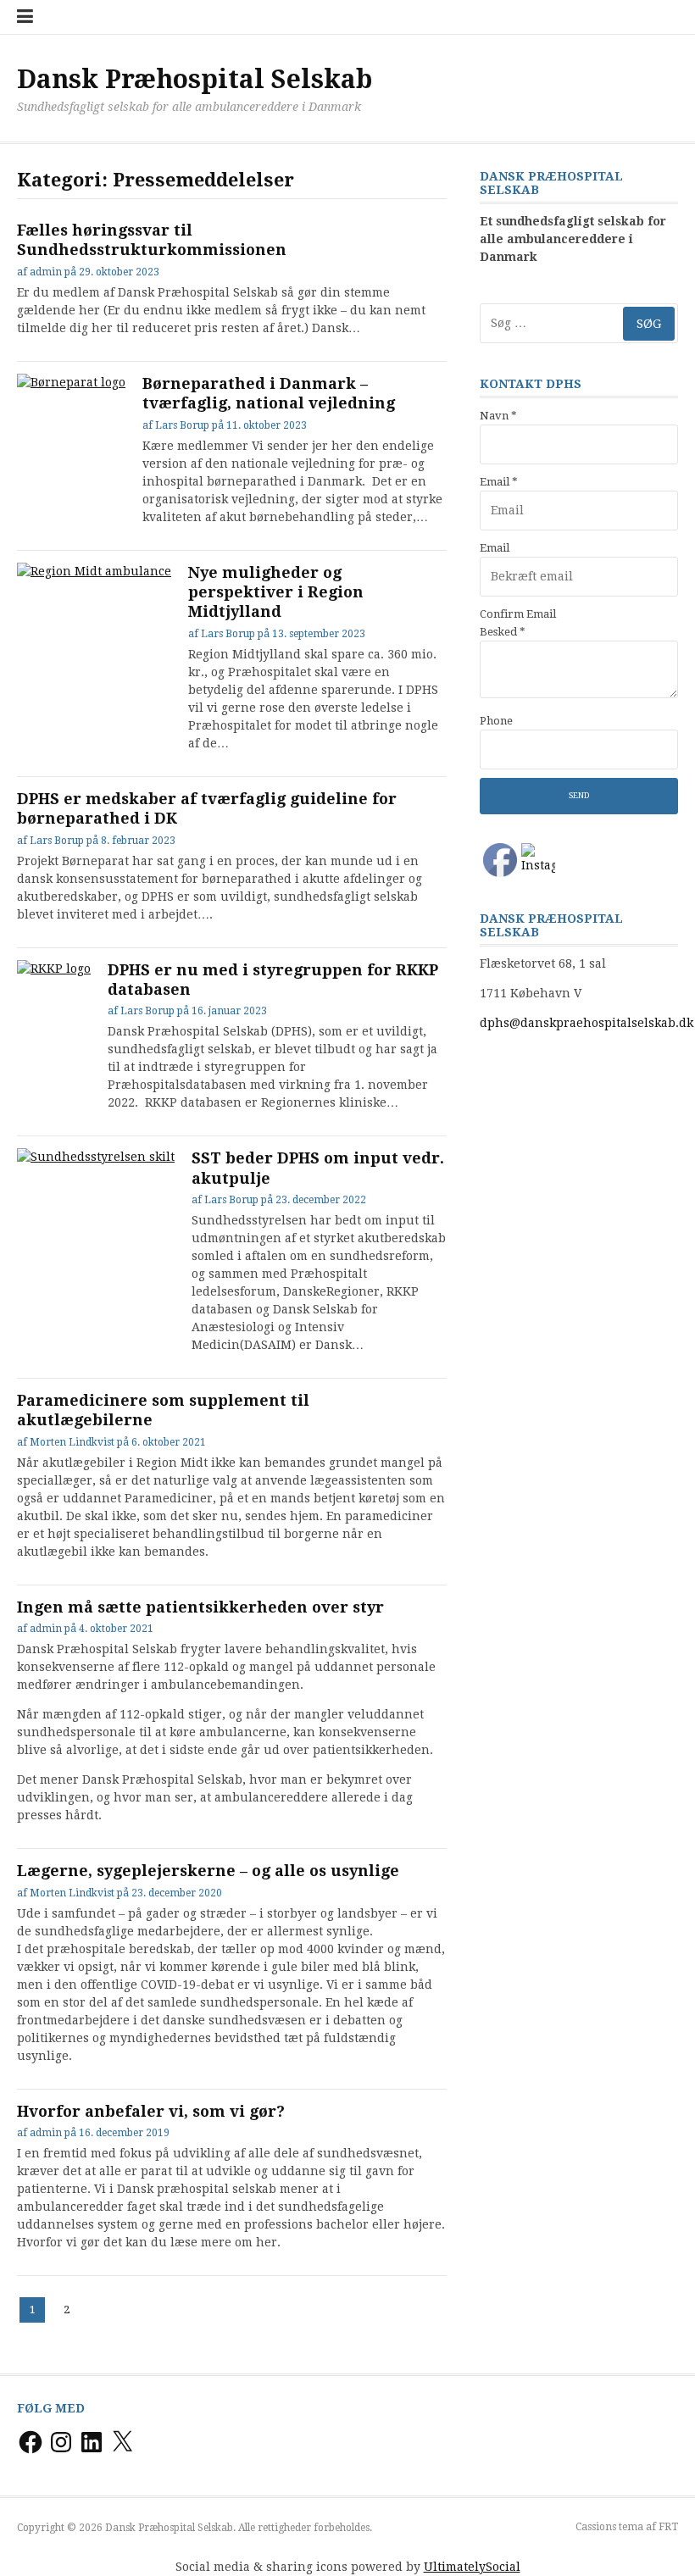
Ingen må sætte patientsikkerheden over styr (200, 1607)
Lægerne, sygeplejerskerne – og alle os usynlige (208, 1871)
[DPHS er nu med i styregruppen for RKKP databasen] (54, 980)
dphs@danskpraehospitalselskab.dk (587, 1023)
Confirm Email (518, 614)
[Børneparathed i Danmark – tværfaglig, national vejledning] (71, 414)
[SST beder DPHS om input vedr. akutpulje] (96, 1207)
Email (499, 482)
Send (579, 795)
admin (46, 272)
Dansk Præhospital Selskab (195, 79)
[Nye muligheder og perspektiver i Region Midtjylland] (94, 621)
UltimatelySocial (472, 2567)
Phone (496, 721)
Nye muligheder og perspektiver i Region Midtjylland (276, 592)
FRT (668, 2527)
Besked (503, 632)
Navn (498, 416)
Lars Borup (182, 425)
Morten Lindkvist (72, 1442)
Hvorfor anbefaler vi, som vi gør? (151, 2111)
